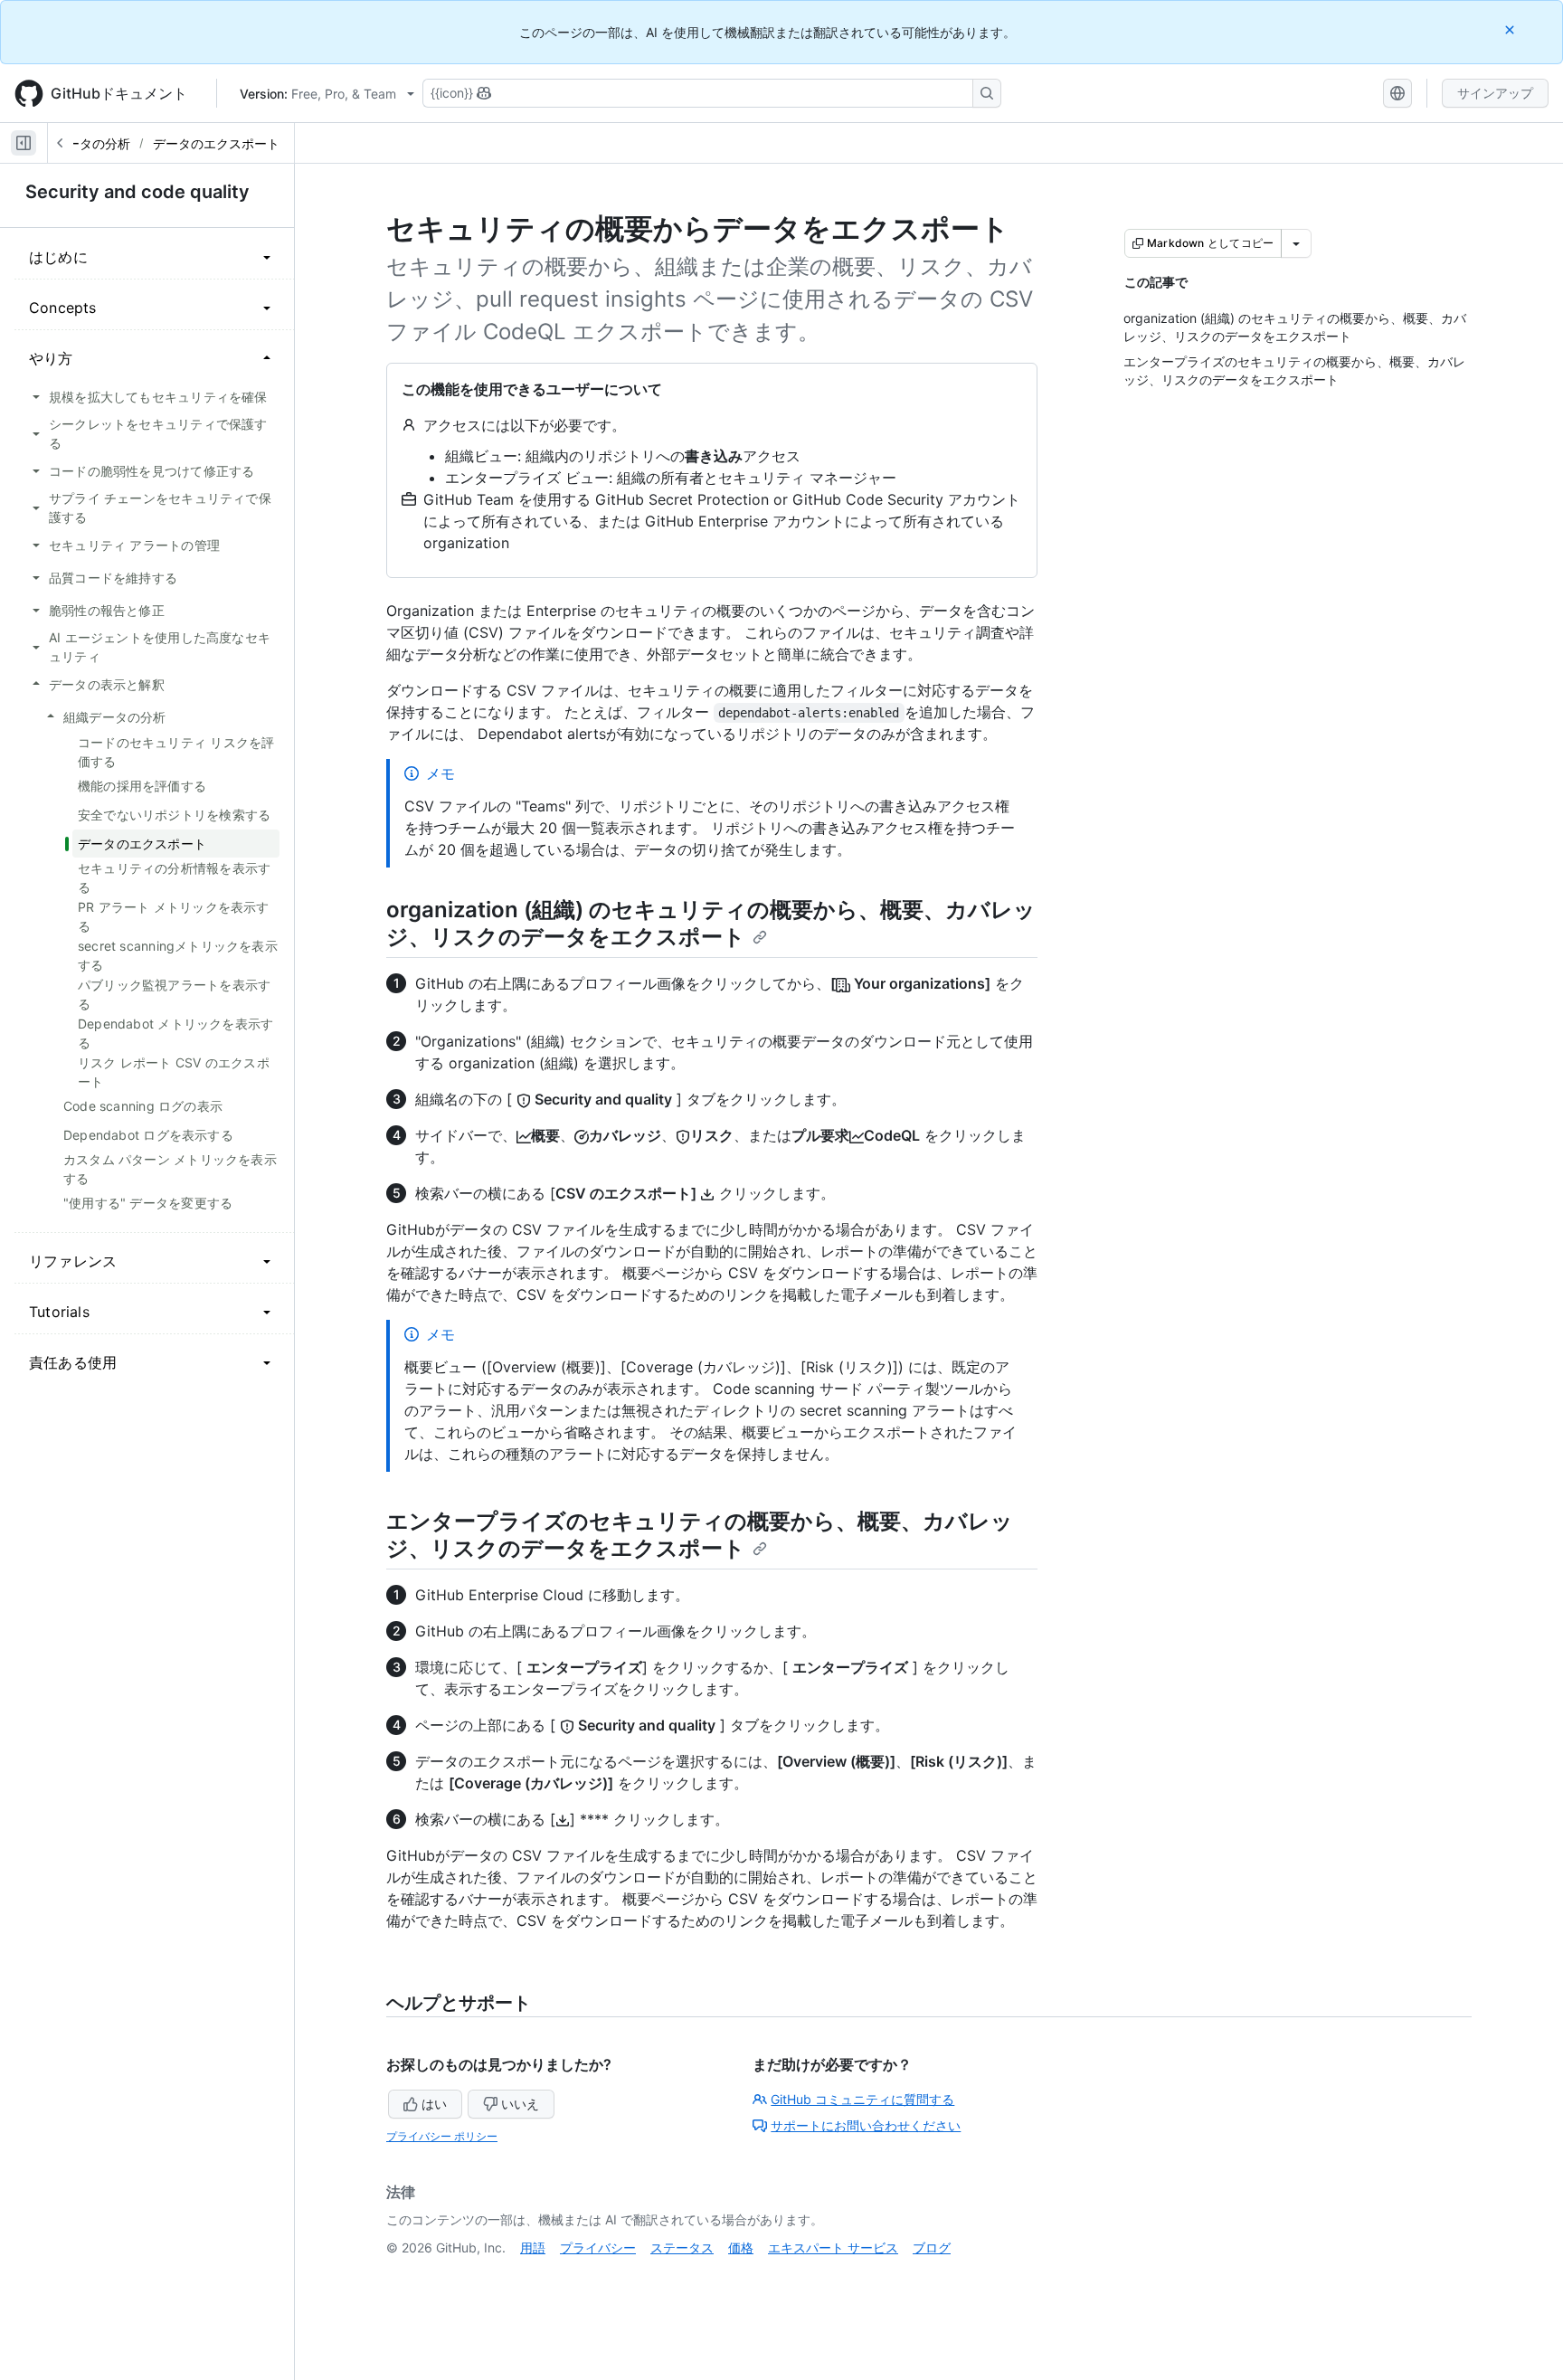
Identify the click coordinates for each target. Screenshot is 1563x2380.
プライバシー (598, 2247)
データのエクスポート (216, 143)
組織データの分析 (80, 143)
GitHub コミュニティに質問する (862, 2099)
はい (434, 2104)
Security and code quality (137, 192)
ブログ (932, 2247)
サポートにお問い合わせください (866, 2125)
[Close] (1511, 29)
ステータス (682, 2247)
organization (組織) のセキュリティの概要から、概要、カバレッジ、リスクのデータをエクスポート (711, 923)
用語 (533, 2247)
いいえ (520, 2104)
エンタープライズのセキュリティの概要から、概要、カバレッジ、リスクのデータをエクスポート (700, 1535)
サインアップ (1495, 93)
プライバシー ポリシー (442, 2136)
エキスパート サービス (833, 2247)
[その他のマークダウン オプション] (1296, 243)
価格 (741, 2247)
